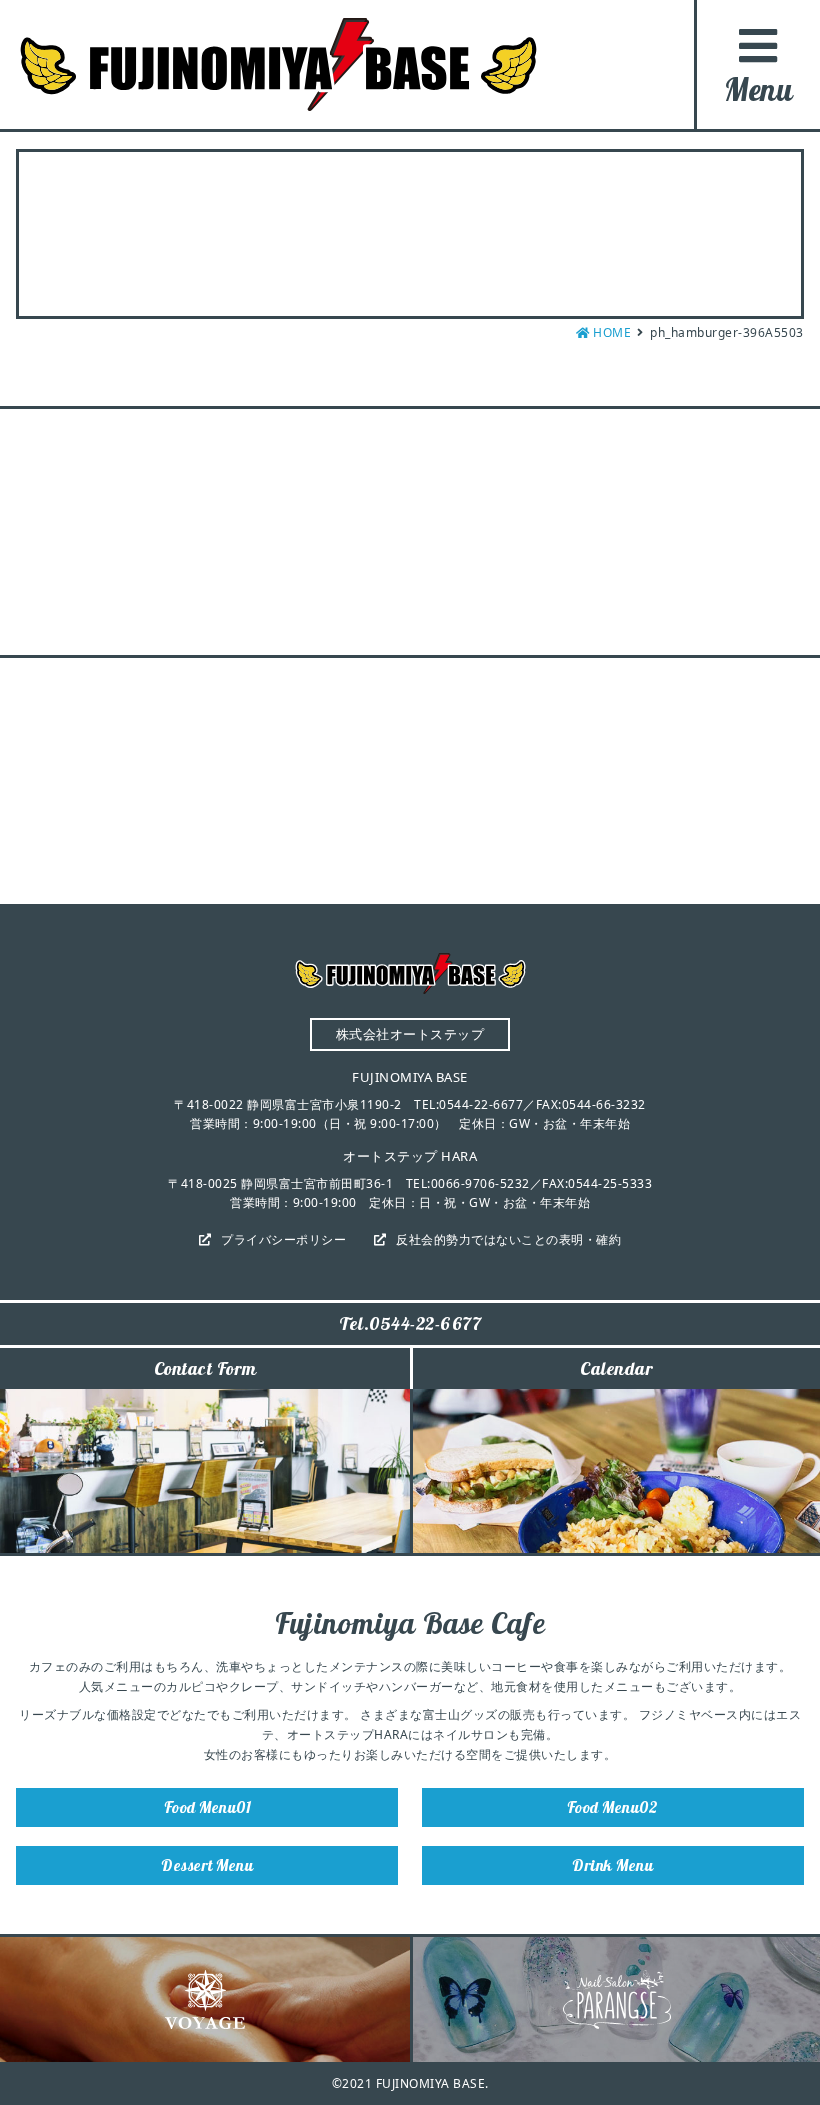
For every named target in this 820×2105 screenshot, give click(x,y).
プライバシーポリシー (283, 1239)
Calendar (616, 1368)
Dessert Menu (207, 1865)
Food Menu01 (208, 1807)
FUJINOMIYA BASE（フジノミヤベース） (278, 64)
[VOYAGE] (205, 1999)
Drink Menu (612, 1865)
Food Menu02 (613, 1807)
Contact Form (205, 1368)
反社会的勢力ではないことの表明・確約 (508, 1239)
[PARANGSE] (616, 1999)
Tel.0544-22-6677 (410, 1323)
